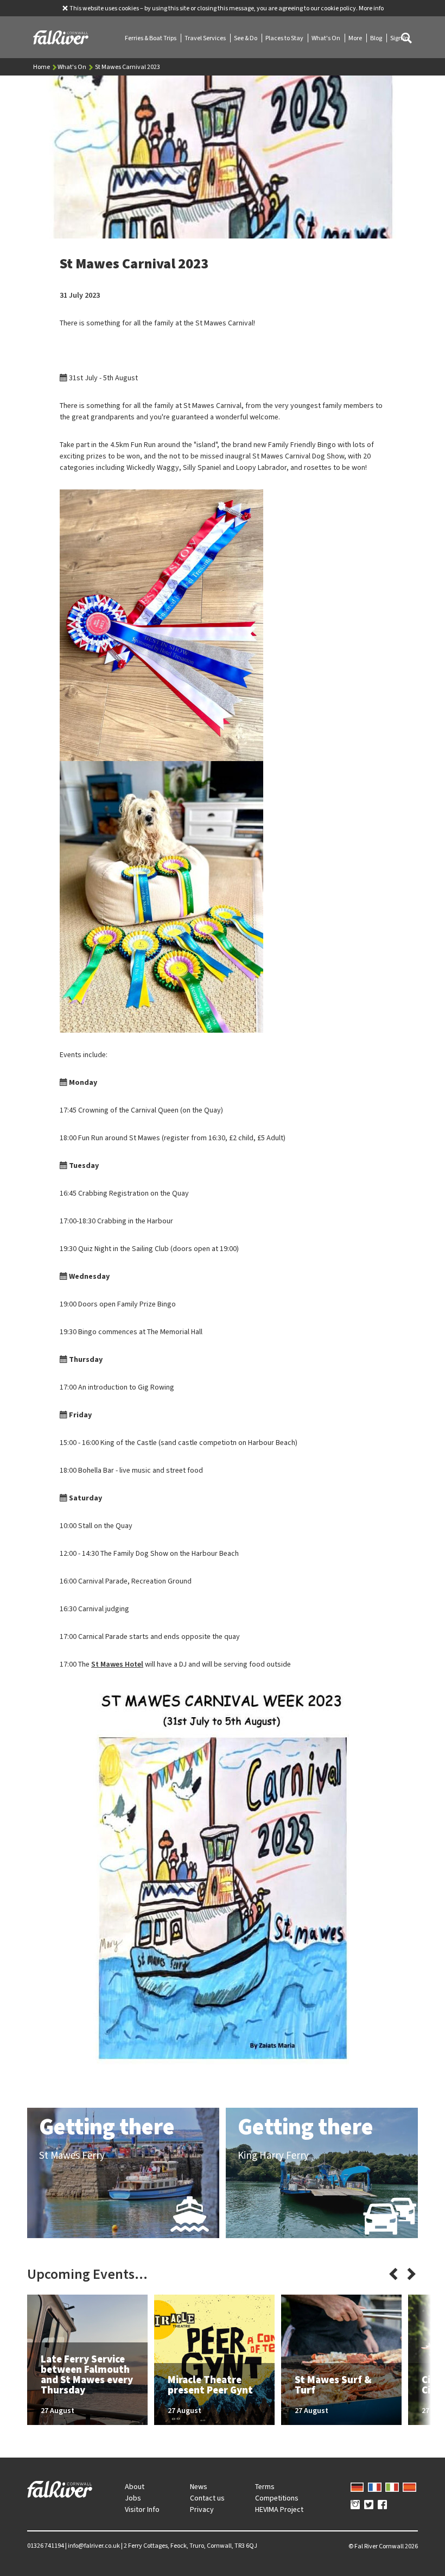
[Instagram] (355, 2505)
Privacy (202, 2509)
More (356, 38)
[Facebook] (382, 2505)
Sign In (399, 38)
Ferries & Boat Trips (151, 38)
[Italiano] (392, 2486)
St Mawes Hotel (117, 1664)
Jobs (133, 2498)
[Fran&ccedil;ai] (375, 2486)
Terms (265, 2487)
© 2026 (383, 2546)
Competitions (277, 2498)
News (199, 2487)
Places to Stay (285, 38)
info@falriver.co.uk (94, 2546)
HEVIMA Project (279, 2509)
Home (42, 67)
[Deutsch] (357, 2486)
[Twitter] (369, 2505)
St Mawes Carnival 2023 (128, 67)
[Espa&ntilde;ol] (409, 2486)
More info (371, 8)
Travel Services (206, 38)
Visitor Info (142, 2509)
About (135, 2487)
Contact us (207, 2498)
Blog (377, 38)
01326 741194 (46, 2546)
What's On (326, 38)
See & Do (246, 38)
